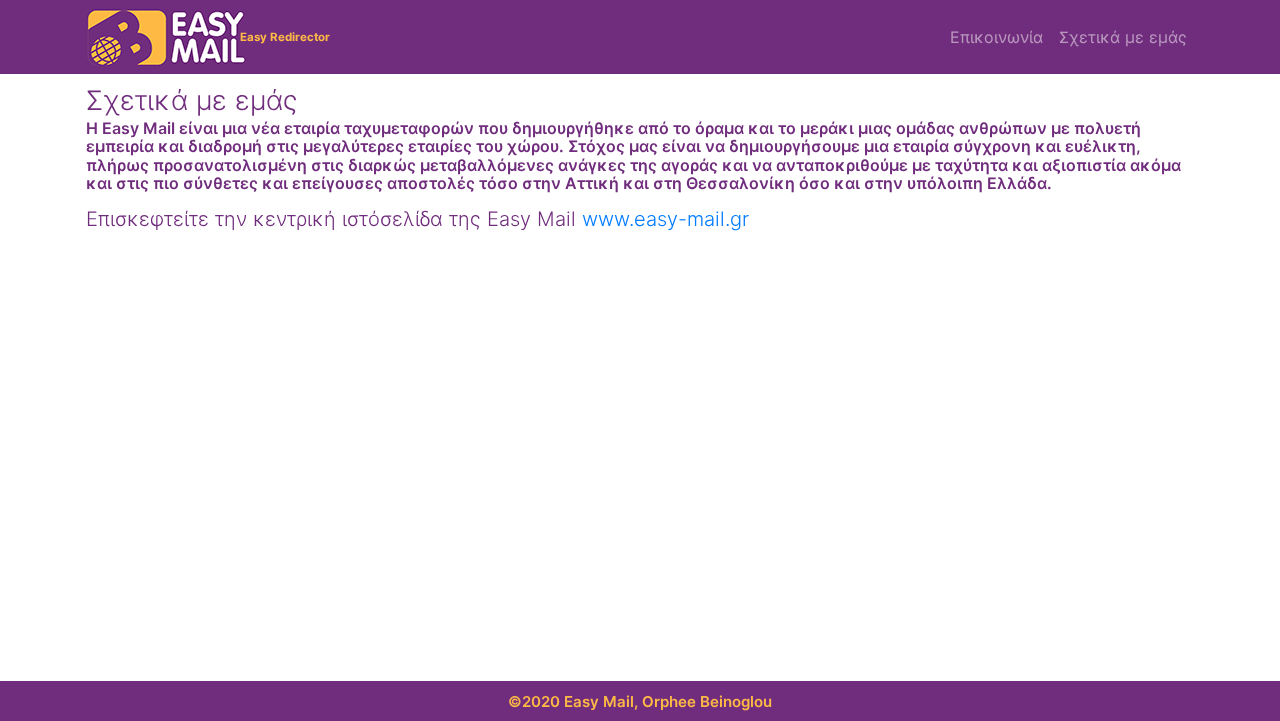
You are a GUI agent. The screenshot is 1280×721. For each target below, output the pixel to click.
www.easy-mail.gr (665, 219)
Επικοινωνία (996, 37)
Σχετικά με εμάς (1123, 37)
